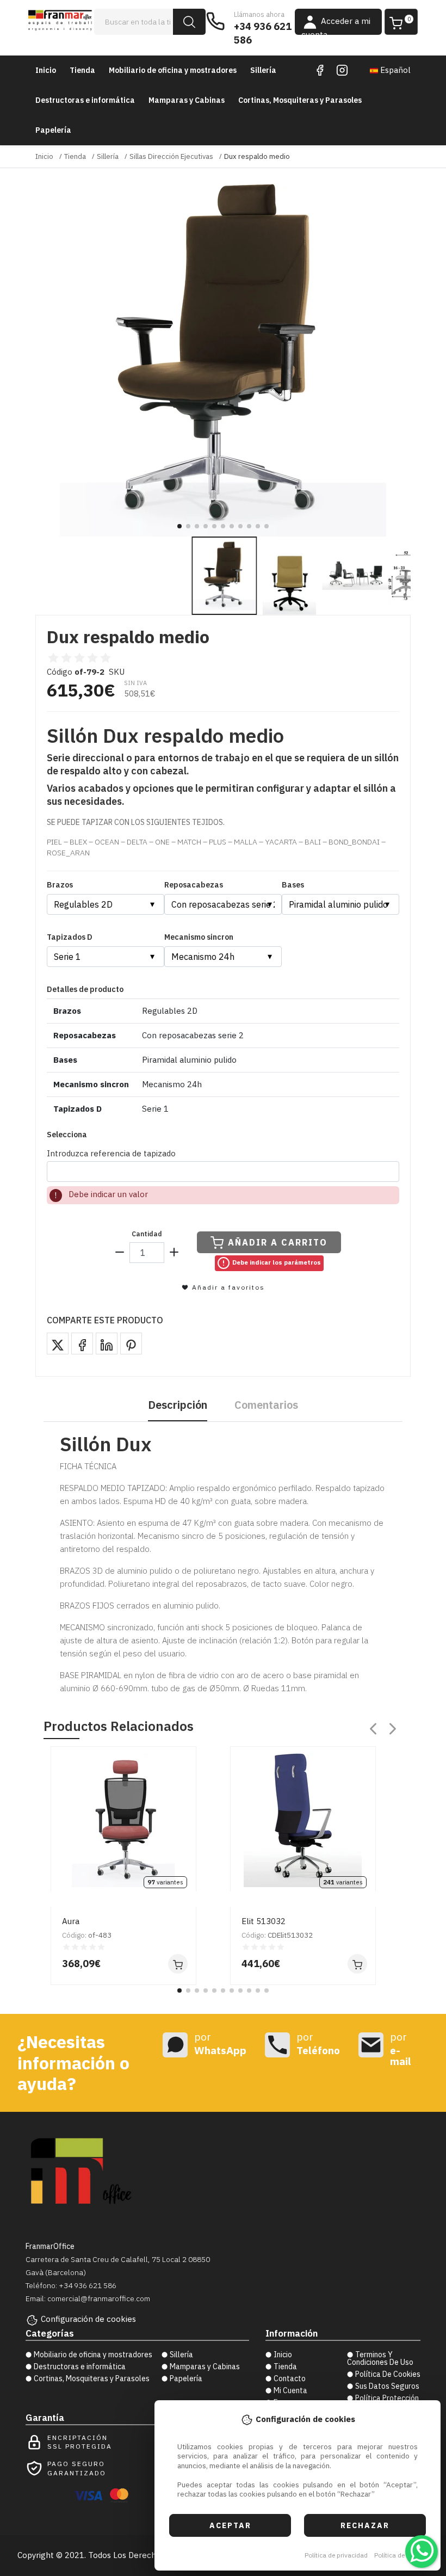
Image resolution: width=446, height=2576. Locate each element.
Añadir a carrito (278, 1242)
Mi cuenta (290, 2390)
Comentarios (266, 1405)
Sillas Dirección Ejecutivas (171, 156)
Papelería (53, 130)
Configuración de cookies (88, 2319)
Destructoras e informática (85, 100)
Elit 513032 (264, 1921)
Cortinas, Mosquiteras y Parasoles (300, 100)
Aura (71, 1921)
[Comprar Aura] (178, 1964)
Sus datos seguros (387, 2386)
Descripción (178, 1405)
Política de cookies (402, 2555)
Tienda (82, 70)
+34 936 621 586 (263, 33)
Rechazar (365, 2525)
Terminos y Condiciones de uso (380, 2358)
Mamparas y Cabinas (187, 100)
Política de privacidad (336, 2555)
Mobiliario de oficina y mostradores (173, 70)
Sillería (263, 70)
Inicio (46, 70)
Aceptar (230, 2525)
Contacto (290, 2378)
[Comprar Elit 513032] (357, 1964)
